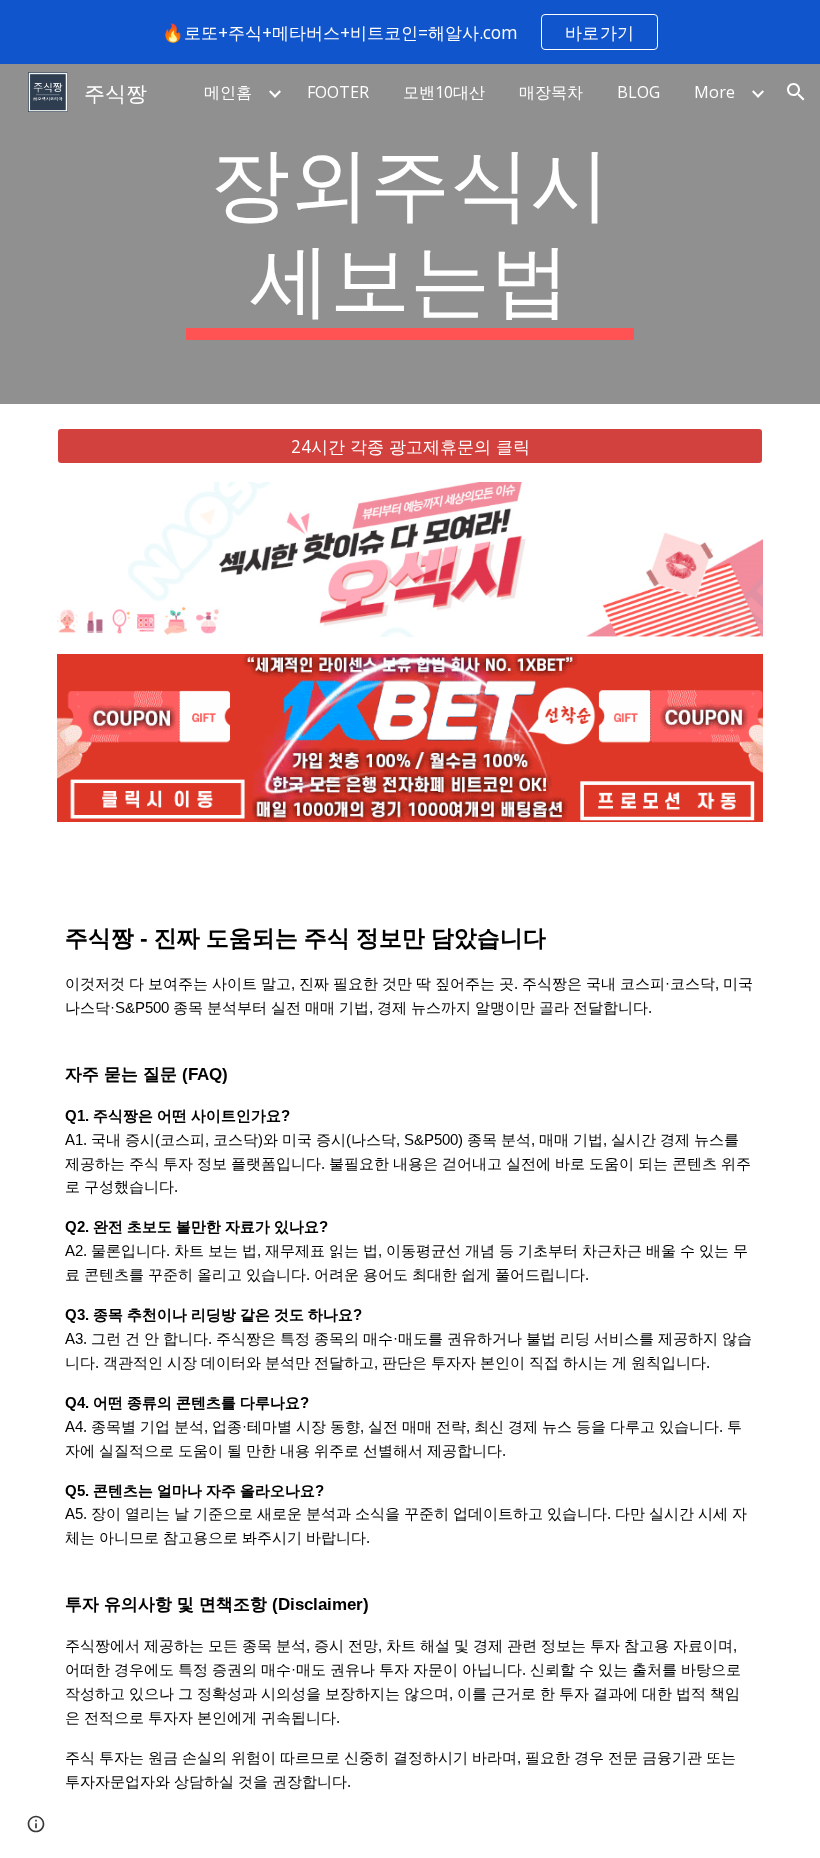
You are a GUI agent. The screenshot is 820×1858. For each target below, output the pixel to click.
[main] (410, 234)
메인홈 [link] (228, 92)
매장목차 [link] (551, 92)
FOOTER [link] (338, 92)
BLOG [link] (638, 92)
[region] (410, 32)
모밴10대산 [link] (444, 92)
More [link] (714, 92)
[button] (796, 92)
